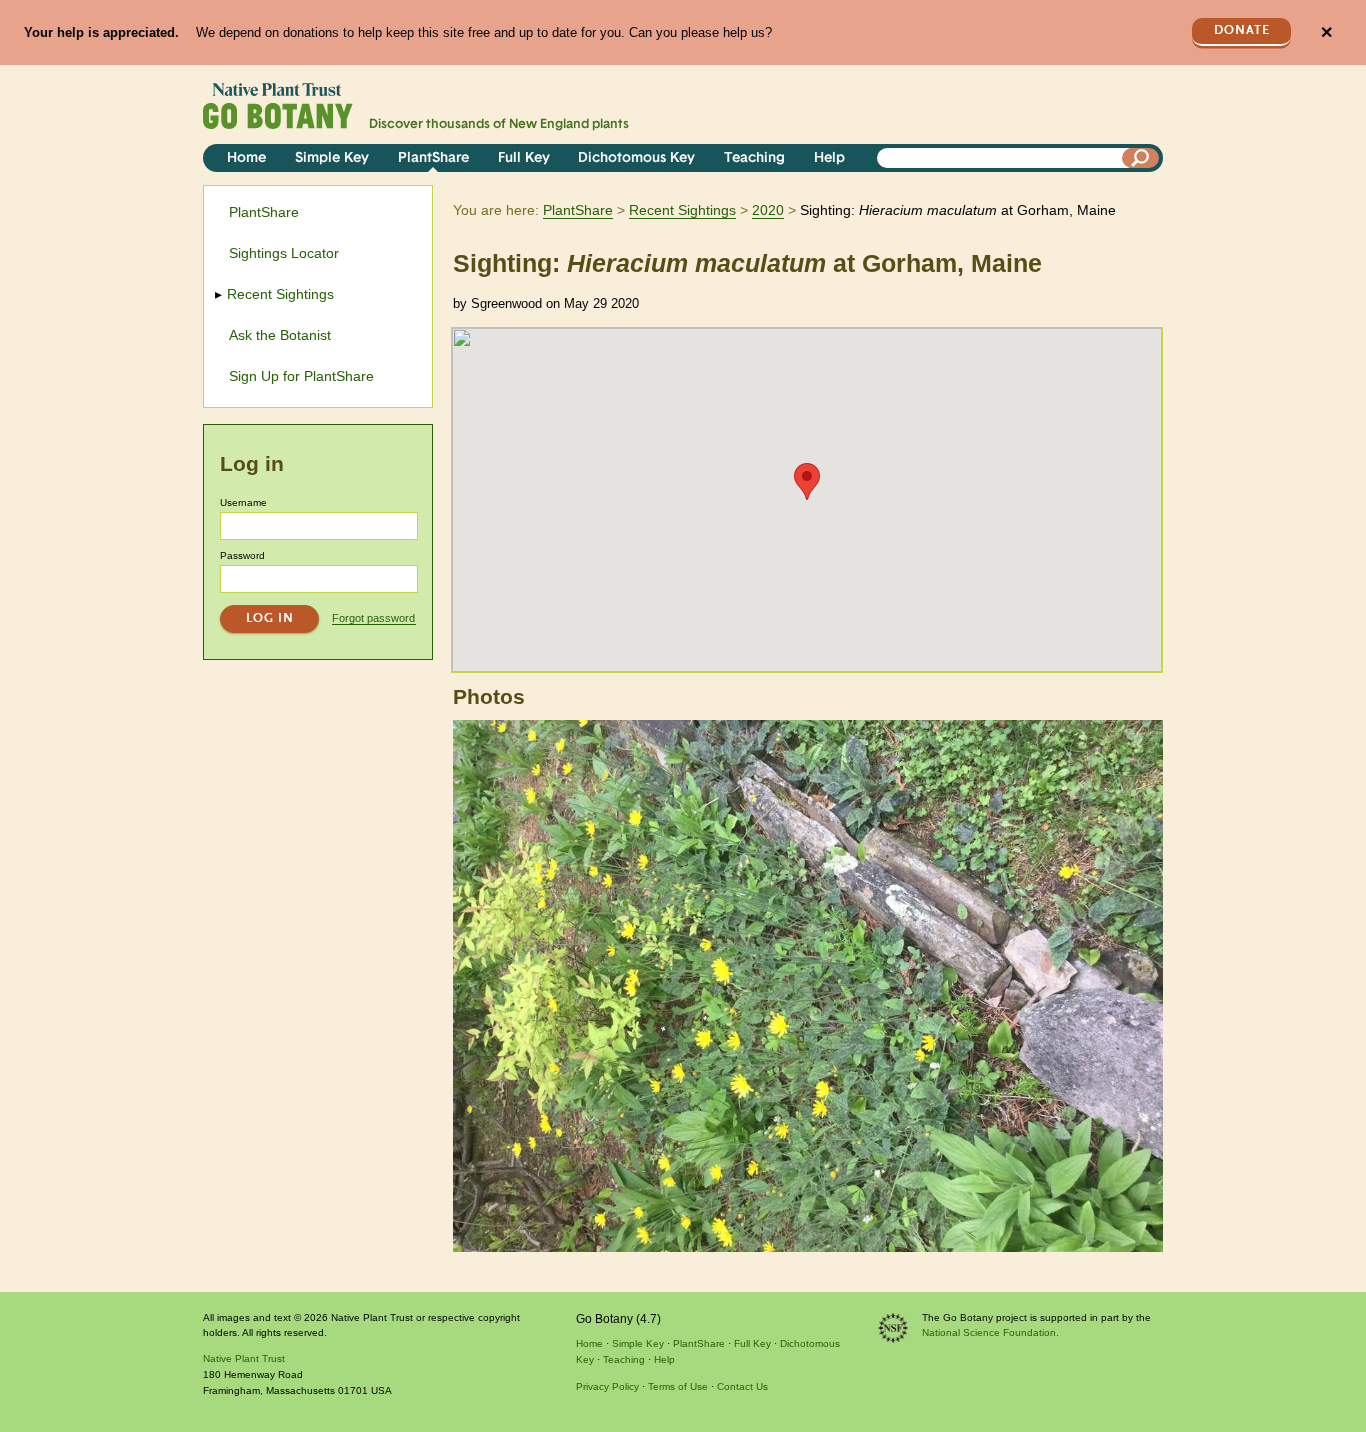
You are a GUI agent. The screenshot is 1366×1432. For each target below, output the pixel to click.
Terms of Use (678, 1386)
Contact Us (742, 1386)
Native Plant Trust (244, 1358)
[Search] (1141, 158)
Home (246, 158)
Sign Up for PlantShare (301, 376)
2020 (768, 210)
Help (829, 158)
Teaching (754, 158)
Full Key (524, 158)
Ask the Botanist (280, 335)
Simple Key (332, 158)
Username (243, 502)
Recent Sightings (682, 210)
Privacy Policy (607, 1386)
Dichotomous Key (636, 158)
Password (242, 555)
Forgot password (373, 618)
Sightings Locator (284, 253)
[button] (807, 481)
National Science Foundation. (990, 1332)
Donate (1242, 30)
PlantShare (433, 158)
